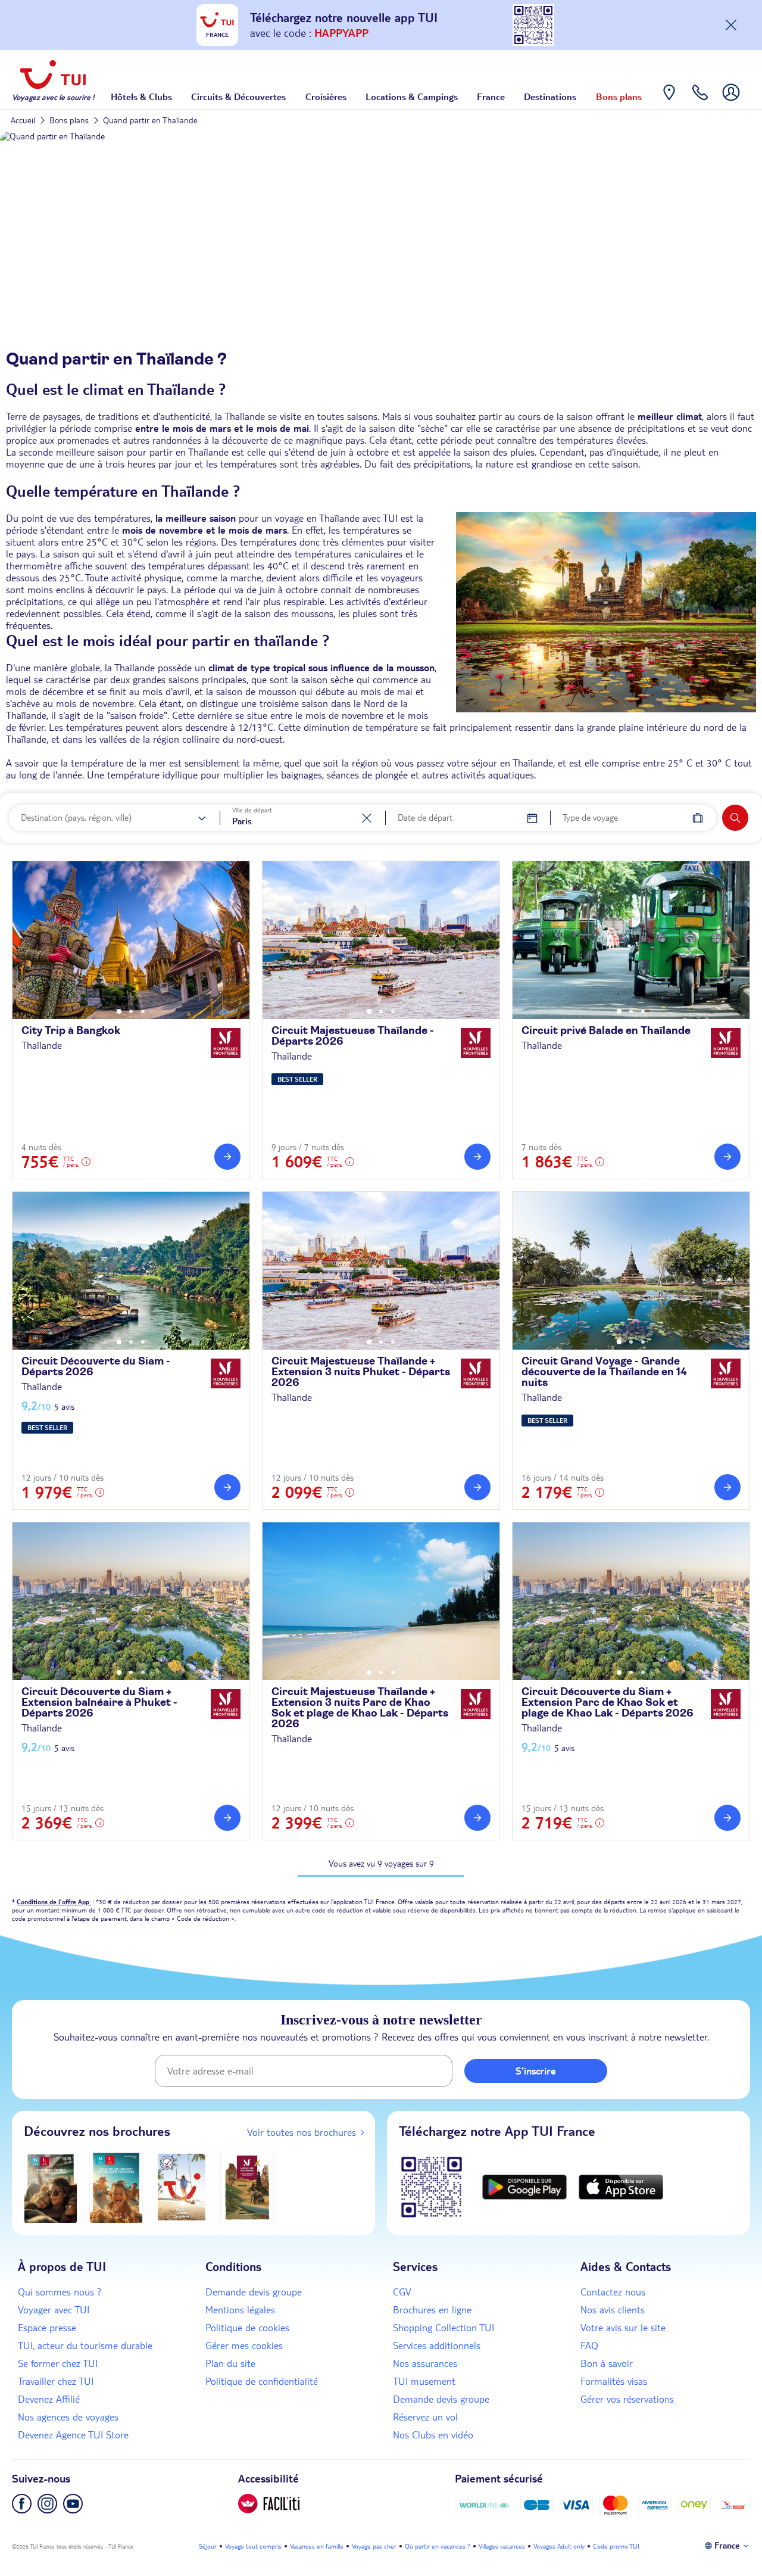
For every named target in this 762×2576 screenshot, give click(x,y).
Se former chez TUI (58, 2363)
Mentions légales (240, 2310)
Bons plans (619, 96)
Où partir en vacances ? (438, 2546)
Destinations (550, 96)
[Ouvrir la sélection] (202, 818)
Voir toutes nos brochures (302, 2132)
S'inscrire (536, 2071)
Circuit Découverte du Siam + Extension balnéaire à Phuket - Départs (99, 1703)
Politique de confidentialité (262, 2381)
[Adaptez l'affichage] (269, 2504)
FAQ (589, 2346)
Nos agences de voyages (68, 2417)
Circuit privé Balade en (606, 1031)
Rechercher (735, 818)
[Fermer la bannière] (731, 25)
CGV (402, 2292)
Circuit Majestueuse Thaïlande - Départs (353, 1036)
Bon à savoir (607, 2363)
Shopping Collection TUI (444, 2328)
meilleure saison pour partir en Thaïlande (142, 452)
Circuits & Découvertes (238, 96)
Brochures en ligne (432, 2310)
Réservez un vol (425, 2417)
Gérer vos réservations (627, 2399)
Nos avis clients (613, 2310)
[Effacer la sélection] (367, 818)
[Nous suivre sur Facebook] (22, 2504)
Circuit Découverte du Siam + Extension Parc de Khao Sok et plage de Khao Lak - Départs (608, 1703)
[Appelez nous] (700, 101)
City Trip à (71, 1031)
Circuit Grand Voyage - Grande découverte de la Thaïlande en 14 (604, 1372)
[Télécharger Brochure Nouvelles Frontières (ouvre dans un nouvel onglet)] (247, 2187)
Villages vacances (502, 2546)
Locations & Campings (412, 96)
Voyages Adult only (559, 2546)
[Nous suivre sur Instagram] (47, 2504)
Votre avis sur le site (623, 2328)
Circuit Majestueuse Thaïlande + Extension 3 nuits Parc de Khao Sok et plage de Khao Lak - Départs (360, 1708)
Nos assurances (425, 2363)
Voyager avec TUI (54, 2310)
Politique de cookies (247, 2328)
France (491, 96)
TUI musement (424, 2381)
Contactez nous (613, 2292)
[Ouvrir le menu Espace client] (731, 101)
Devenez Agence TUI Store (73, 2435)
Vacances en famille (317, 2546)
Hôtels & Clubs (141, 96)
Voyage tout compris (253, 2546)
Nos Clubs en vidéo (433, 2435)
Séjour (208, 2546)
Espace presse (47, 2328)
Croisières (326, 96)
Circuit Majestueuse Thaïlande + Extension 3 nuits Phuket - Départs (361, 1372)
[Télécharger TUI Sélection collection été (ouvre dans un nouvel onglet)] (182, 2187)
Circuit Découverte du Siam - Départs (96, 1367)
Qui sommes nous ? (60, 2292)
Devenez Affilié (49, 2399)
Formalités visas (614, 2381)
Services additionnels (437, 2346)
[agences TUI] (669, 101)
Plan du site (230, 2363)
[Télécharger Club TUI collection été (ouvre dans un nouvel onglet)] (116, 2187)
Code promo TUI (616, 2546)
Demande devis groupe (254, 2292)
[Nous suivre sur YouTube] (73, 2504)
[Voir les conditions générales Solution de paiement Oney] (694, 2505)
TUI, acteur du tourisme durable (85, 2346)
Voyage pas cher (374, 2546)
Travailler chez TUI (56, 2381)
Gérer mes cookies (244, 2346)
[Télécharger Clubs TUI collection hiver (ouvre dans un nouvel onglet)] (51, 2187)
